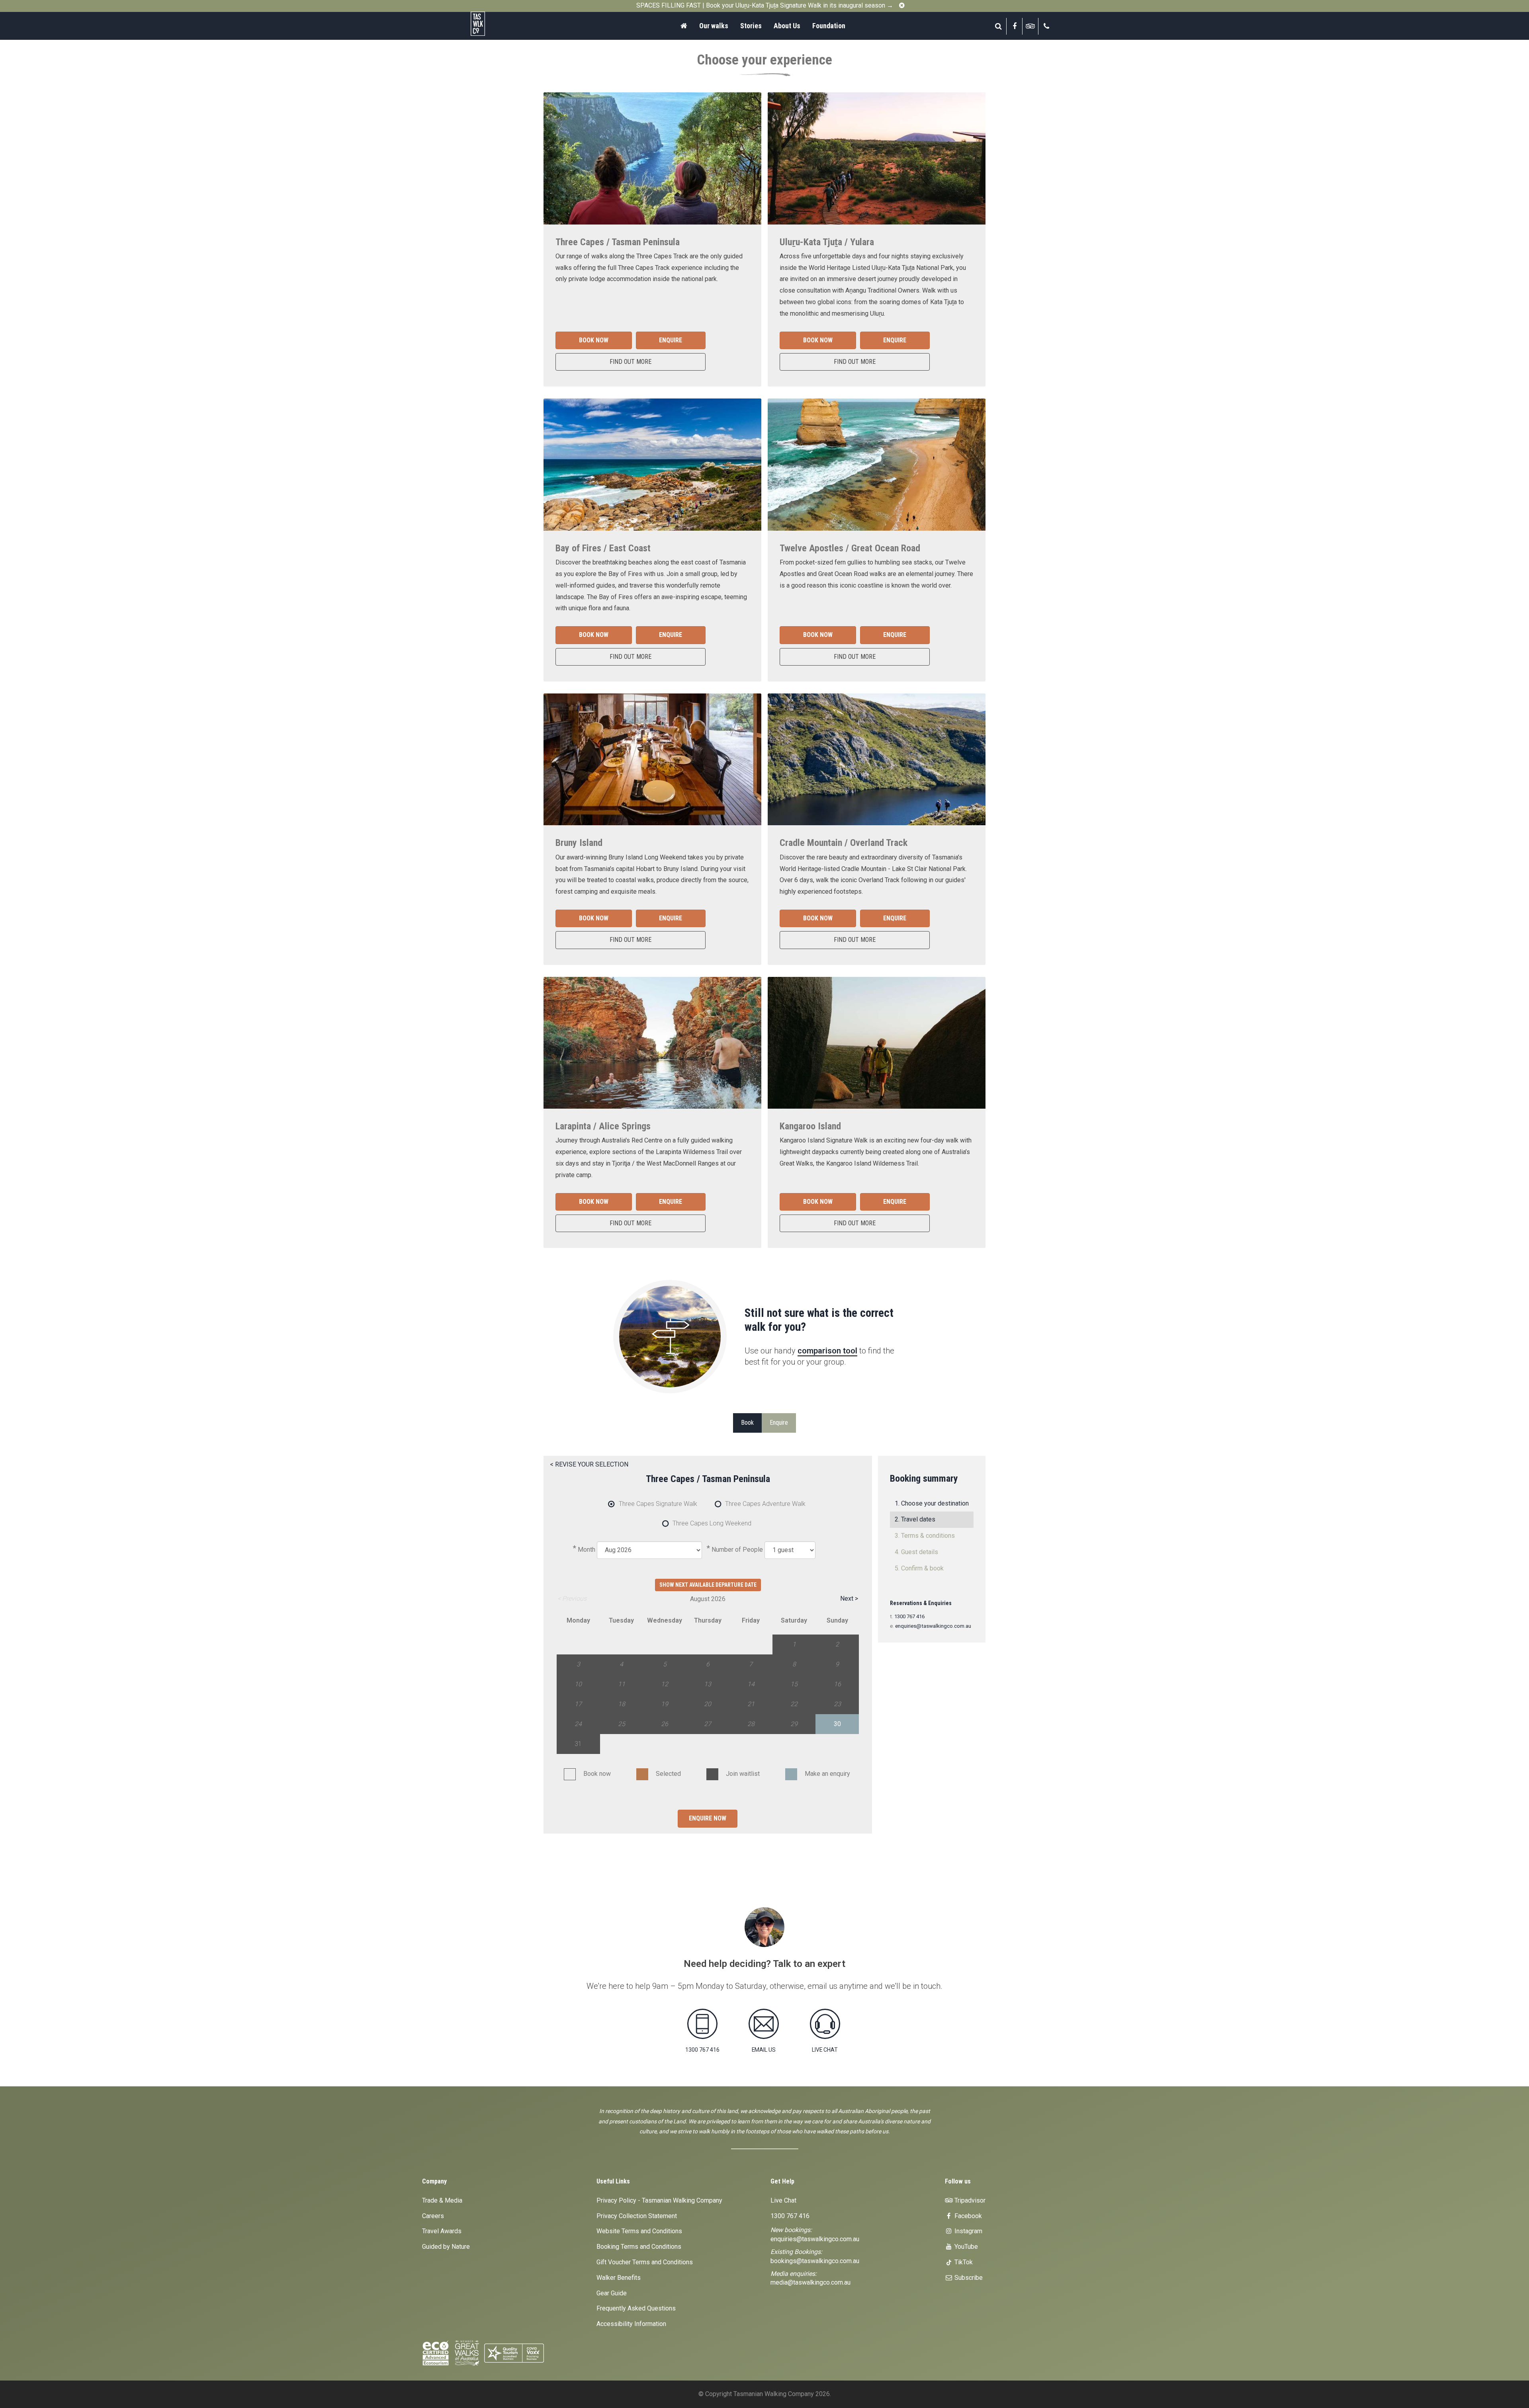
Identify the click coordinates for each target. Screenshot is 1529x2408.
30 (837, 1724)
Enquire (671, 340)
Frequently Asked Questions (636, 2308)
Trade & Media (442, 2200)
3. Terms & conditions (925, 1536)
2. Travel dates (915, 1519)
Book (747, 1423)
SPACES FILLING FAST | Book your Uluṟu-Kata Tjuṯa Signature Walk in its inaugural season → (765, 5)
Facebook (967, 2216)
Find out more (631, 362)
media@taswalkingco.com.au (810, 2282)
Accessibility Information (631, 2324)
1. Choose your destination (932, 1503)
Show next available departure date (708, 1585)
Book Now (594, 340)
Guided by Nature (446, 2247)
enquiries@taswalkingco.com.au (933, 1626)
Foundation (829, 26)
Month (587, 1550)
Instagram (968, 2231)
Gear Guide (612, 2293)
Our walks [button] (714, 26)
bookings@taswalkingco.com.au (815, 2261)
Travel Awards (442, 2231)
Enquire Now (708, 1818)
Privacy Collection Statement (637, 2216)
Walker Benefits (619, 2278)
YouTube (965, 2247)
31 (578, 1744)
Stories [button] (751, 26)
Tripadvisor (969, 2200)
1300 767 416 (909, 1616)
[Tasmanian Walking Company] (500, 24)
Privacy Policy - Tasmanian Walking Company (659, 2200)
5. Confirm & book (919, 1568)
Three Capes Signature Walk (658, 1504)
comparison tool (827, 1351)
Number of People (737, 1550)
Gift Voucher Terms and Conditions (645, 2262)
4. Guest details (916, 1552)
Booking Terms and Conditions (639, 2247)
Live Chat (783, 2200)
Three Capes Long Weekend (712, 1524)
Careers (433, 2216)
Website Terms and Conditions (639, 2231)
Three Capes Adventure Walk (765, 1504)
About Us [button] (787, 26)
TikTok (963, 2262)
